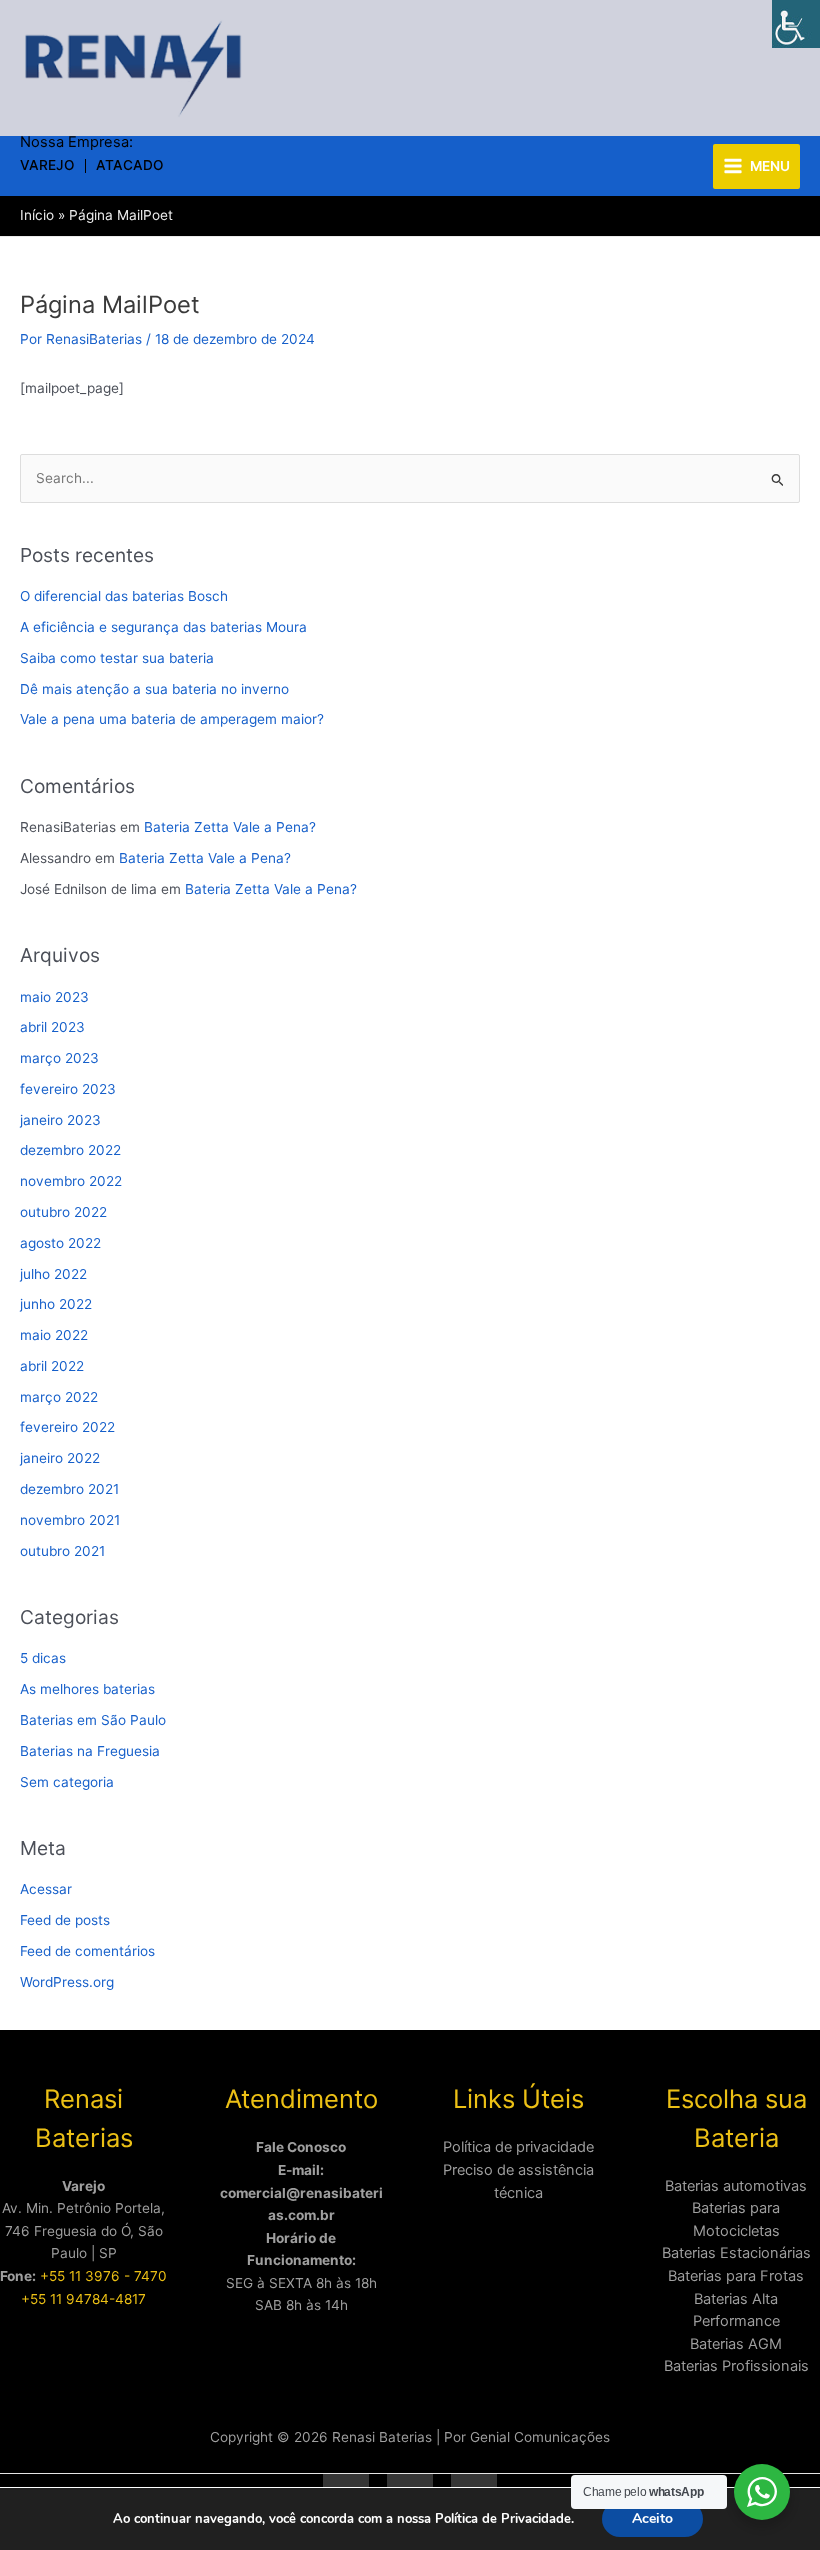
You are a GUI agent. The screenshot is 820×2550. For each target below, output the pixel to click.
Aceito (652, 2518)
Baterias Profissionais (736, 2366)
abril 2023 (52, 1027)
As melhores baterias (87, 1689)
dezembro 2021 (69, 1489)
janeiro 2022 (60, 1458)
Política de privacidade (518, 2147)
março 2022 (59, 1397)
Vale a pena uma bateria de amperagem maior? (172, 719)
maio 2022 (54, 1335)
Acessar (46, 1889)
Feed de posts (65, 1920)
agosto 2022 (60, 1243)
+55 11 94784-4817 (83, 2299)
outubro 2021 (62, 1551)
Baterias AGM (736, 2344)
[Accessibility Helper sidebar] (796, 24)
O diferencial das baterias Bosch (124, 596)
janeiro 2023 (60, 1120)
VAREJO (47, 166)
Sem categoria (67, 1782)
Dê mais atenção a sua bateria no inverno (154, 689)
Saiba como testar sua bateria (117, 658)
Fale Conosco (301, 2147)
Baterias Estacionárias (736, 2253)
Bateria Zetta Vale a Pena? (230, 827)
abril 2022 (52, 1366)
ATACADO (130, 166)
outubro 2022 (63, 1212)
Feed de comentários (87, 1951)
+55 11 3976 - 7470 (103, 2276)
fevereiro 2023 (68, 1089)
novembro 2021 (70, 1520)
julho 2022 (53, 1274)
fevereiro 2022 (67, 1427)
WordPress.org (67, 1982)
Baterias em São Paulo (93, 1720)
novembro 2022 (71, 1181)
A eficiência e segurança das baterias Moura (163, 627)
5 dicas (43, 1658)
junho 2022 (56, 1304)
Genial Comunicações (540, 2437)
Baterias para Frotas (736, 2276)
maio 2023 (54, 997)
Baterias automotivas (736, 2186)
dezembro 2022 (70, 1150)
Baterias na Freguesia (90, 1751)
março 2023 (59, 1058)
